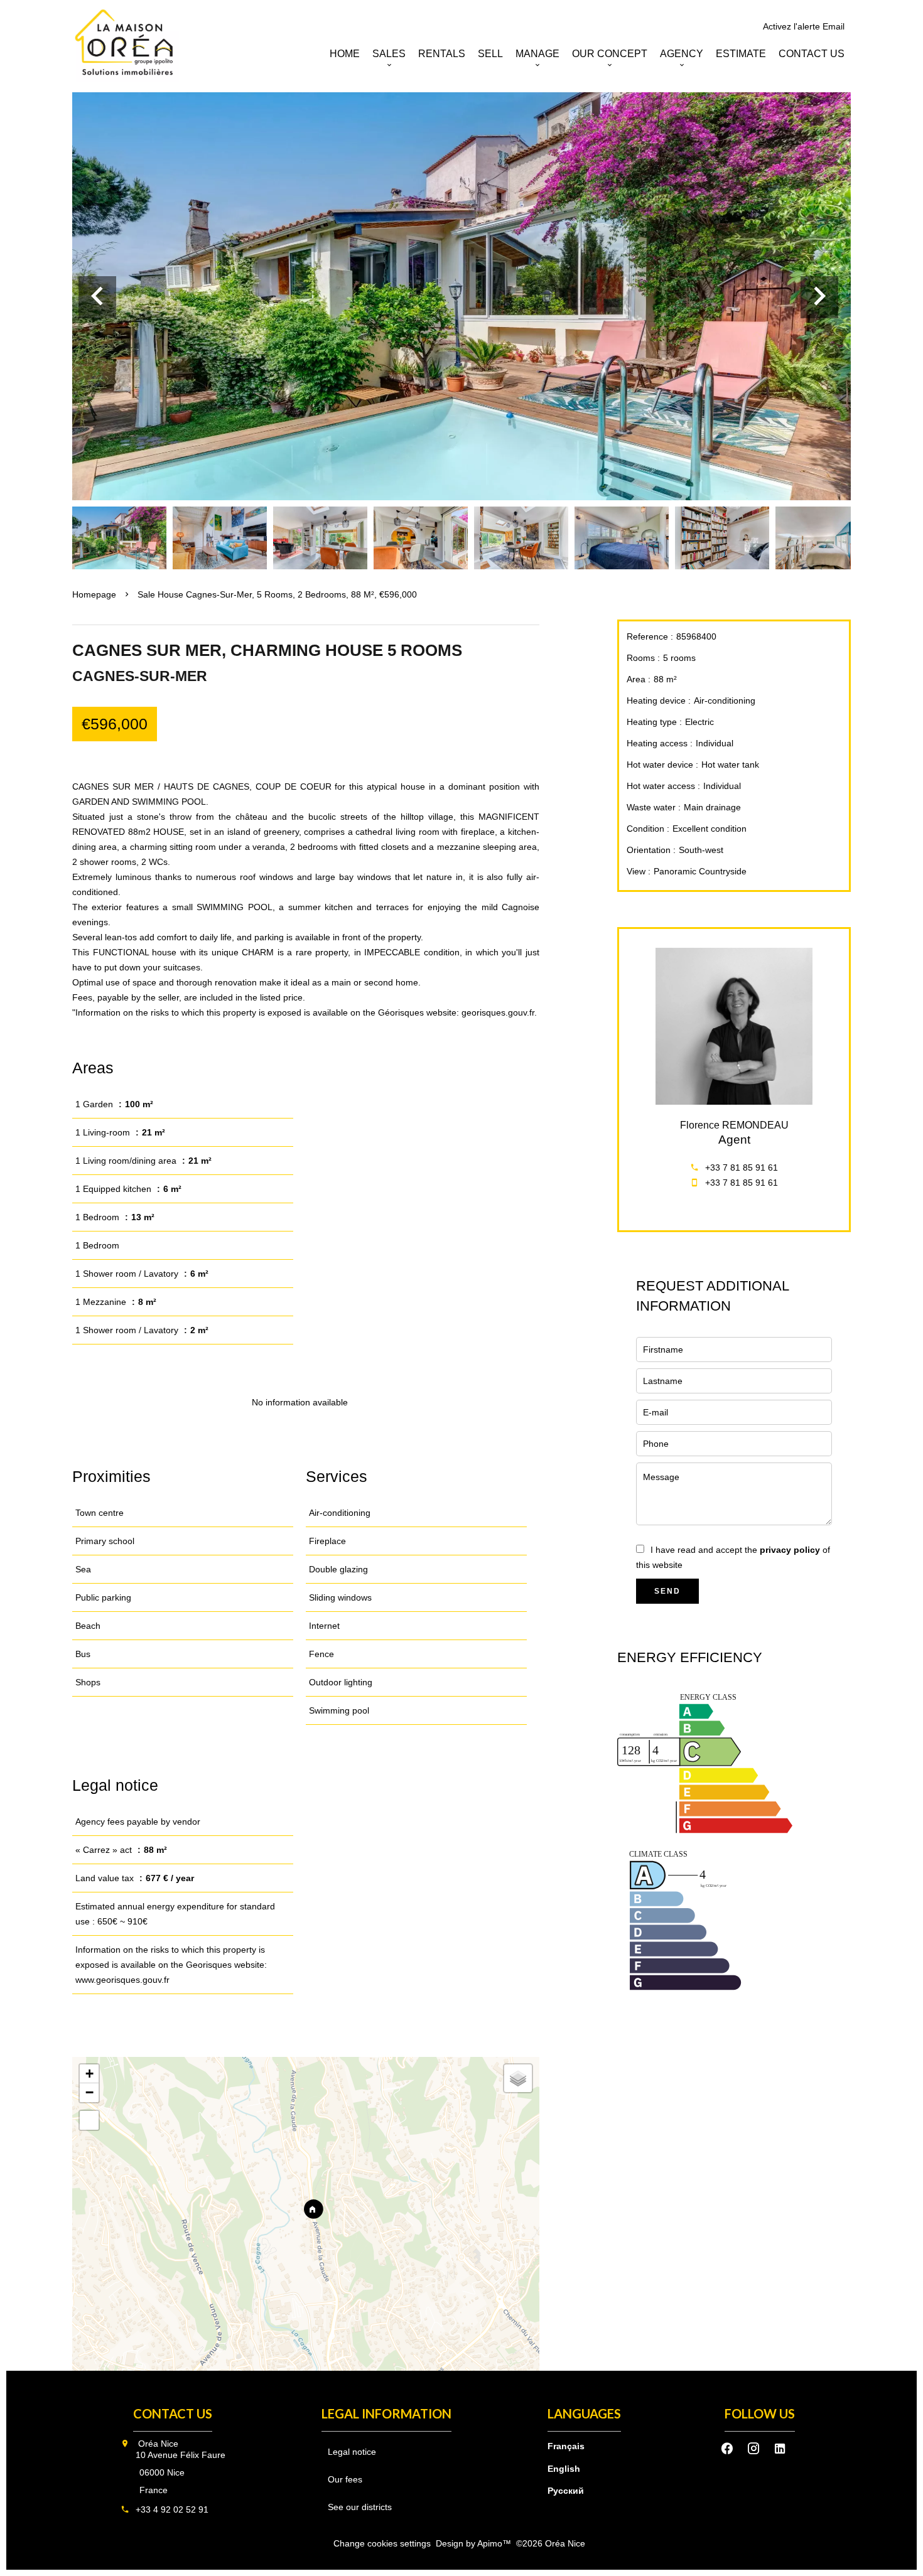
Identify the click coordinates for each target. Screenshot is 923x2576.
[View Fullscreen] (89, 2120)
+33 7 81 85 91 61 (742, 1167)
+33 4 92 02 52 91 (172, 2509)
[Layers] (518, 2078)
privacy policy (790, 1550)
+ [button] (89, 2074)
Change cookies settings (382, 2543)
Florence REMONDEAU (734, 1125)
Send (667, 1591)
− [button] (89, 2092)
